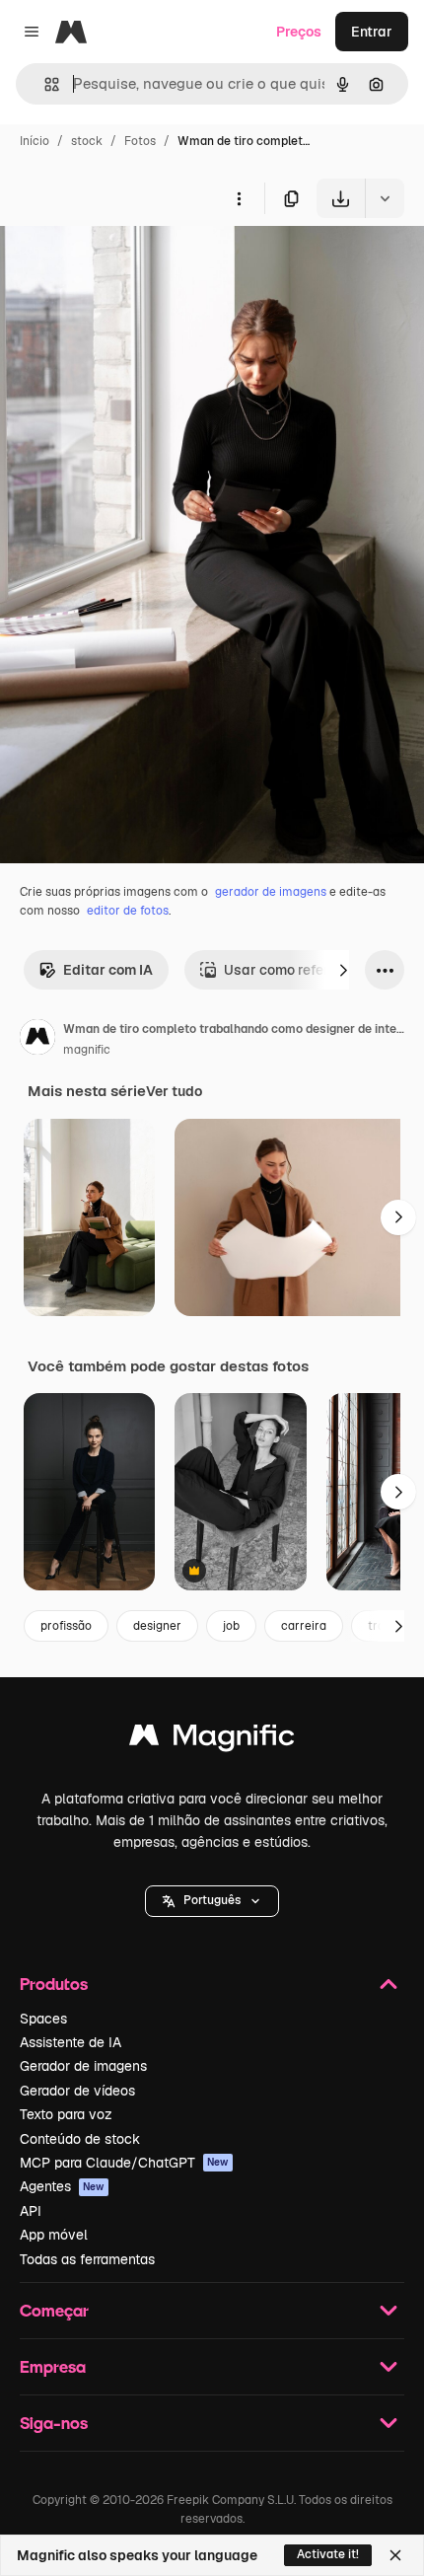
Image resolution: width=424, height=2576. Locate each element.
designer (157, 1626)
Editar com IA (108, 970)
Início (35, 141)
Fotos (140, 141)
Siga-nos (54, 2423)
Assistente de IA (71, 2042)
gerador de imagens (271, 892)
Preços (299, 32)
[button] (212, 1901)
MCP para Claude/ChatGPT (124, 2163)
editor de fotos (128, 911)
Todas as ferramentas (87, 2259)
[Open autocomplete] (44, 84)
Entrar (372, 32)
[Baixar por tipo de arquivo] (385, 198)
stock (87, 141)
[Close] (395, 2555)
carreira (304, 1626)
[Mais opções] (239, 198)
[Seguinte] (343, 970)
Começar (54, 2310)
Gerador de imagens (83, 2066)
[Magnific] (212, 1740)
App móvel (54, 2235)
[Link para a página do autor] (37, 1040)
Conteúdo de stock (80, 2139)
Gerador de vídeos (77, 2091)
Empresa (53, 2366)
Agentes (62, 2186)
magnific (87, 1050)
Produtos (54, 1984)
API (31, 2211)
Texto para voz (66, 2114)
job (231, 1626)
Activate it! (328, 2554)
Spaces (43, 2019)
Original (126, 264)
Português (212, 1900)
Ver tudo (174, 1091)
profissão (66, 1626)
